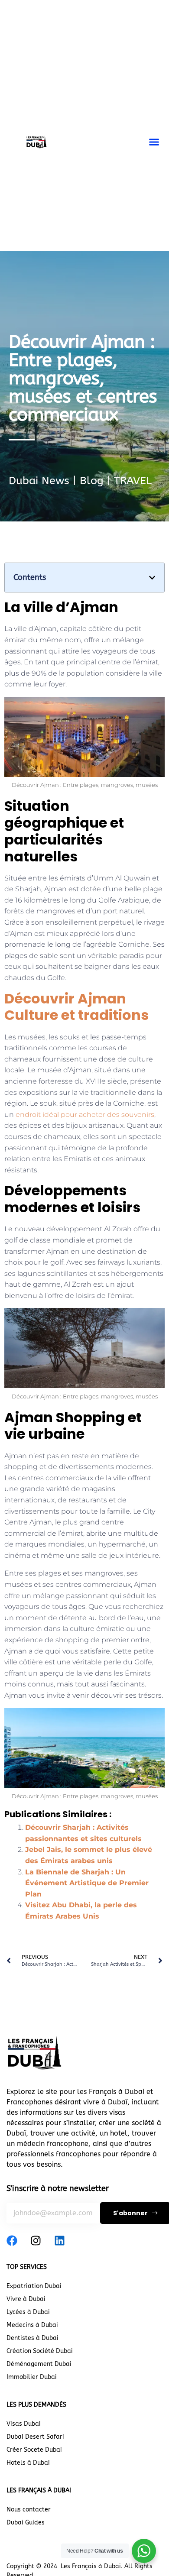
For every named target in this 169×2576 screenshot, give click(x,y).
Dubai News (39, 481)
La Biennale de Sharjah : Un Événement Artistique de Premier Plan (87, 1883)
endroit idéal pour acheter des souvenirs (85, 1115)
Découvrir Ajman (76, 1007)
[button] (154, 142)
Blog (92, 481)
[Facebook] (12, 2241)
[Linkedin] (60, 2241)
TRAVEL (133, 481)
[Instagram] (36, 2241)
